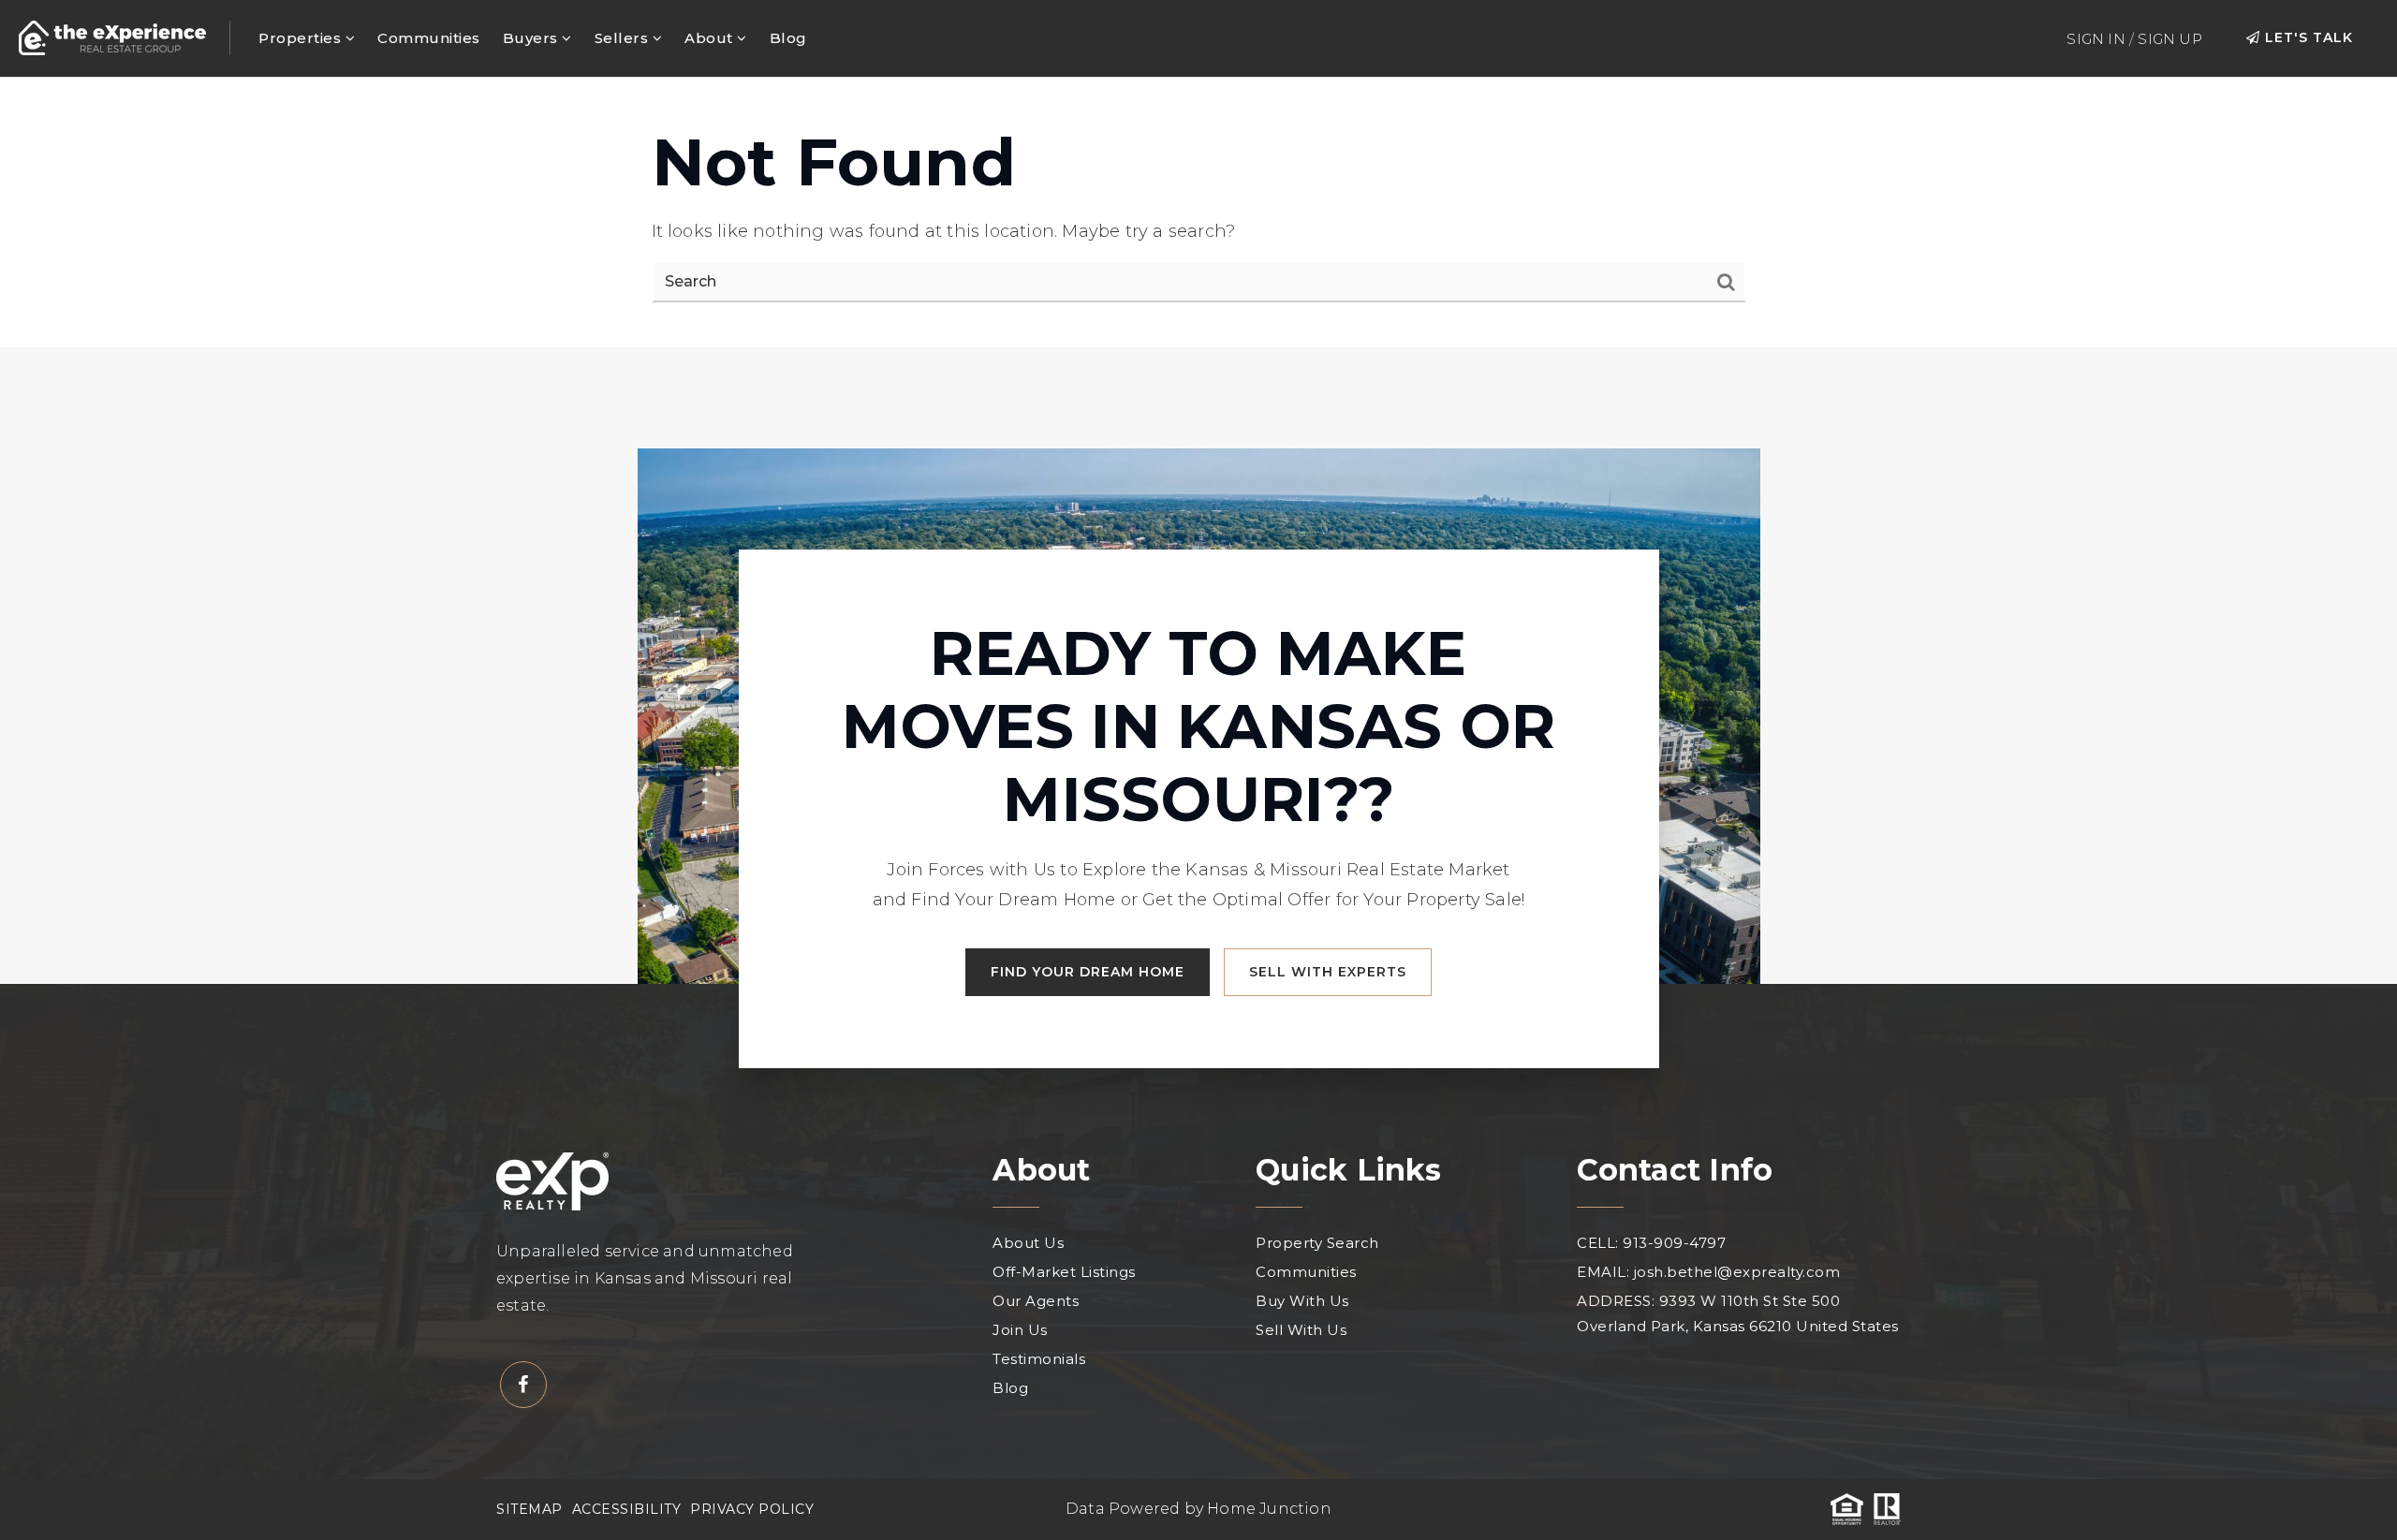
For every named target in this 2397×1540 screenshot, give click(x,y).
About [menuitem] (711, 38)
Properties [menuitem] (302, 38)
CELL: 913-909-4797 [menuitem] (1651, 1243)
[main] (1198, 213)
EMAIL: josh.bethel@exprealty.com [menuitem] (1708, 1272)
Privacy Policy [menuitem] (752, 1509)
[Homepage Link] (112, 37)
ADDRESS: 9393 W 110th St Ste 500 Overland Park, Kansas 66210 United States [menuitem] (1738, 1313)
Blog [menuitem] (788, 38)
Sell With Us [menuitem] (1301, 1330)
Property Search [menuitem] (1317, 1243)
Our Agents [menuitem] (1036, 1301)
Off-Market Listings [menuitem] (1064, 1272)
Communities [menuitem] (429, 38)
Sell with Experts (1328, 972)
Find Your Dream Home (1088, 972)
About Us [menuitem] (1028, 1243)
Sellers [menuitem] (624, 38)
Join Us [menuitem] (1020, 1330)
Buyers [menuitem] (533, 38)
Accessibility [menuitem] (627, 1509)
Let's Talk (2307, 37)
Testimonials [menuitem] (1039, 1359)
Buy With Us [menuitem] (1302, 1301)
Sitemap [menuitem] (529, 1509)
